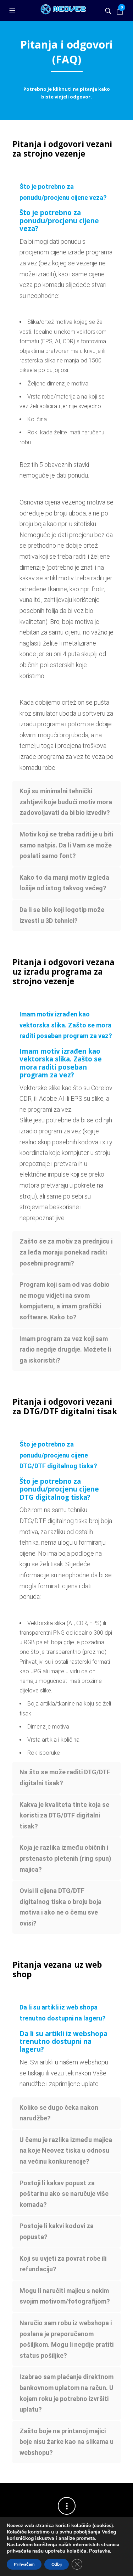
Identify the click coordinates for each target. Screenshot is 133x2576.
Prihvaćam (24, 2564)
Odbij (57, 2564)
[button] (13, 11)
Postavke (99, 2551)
